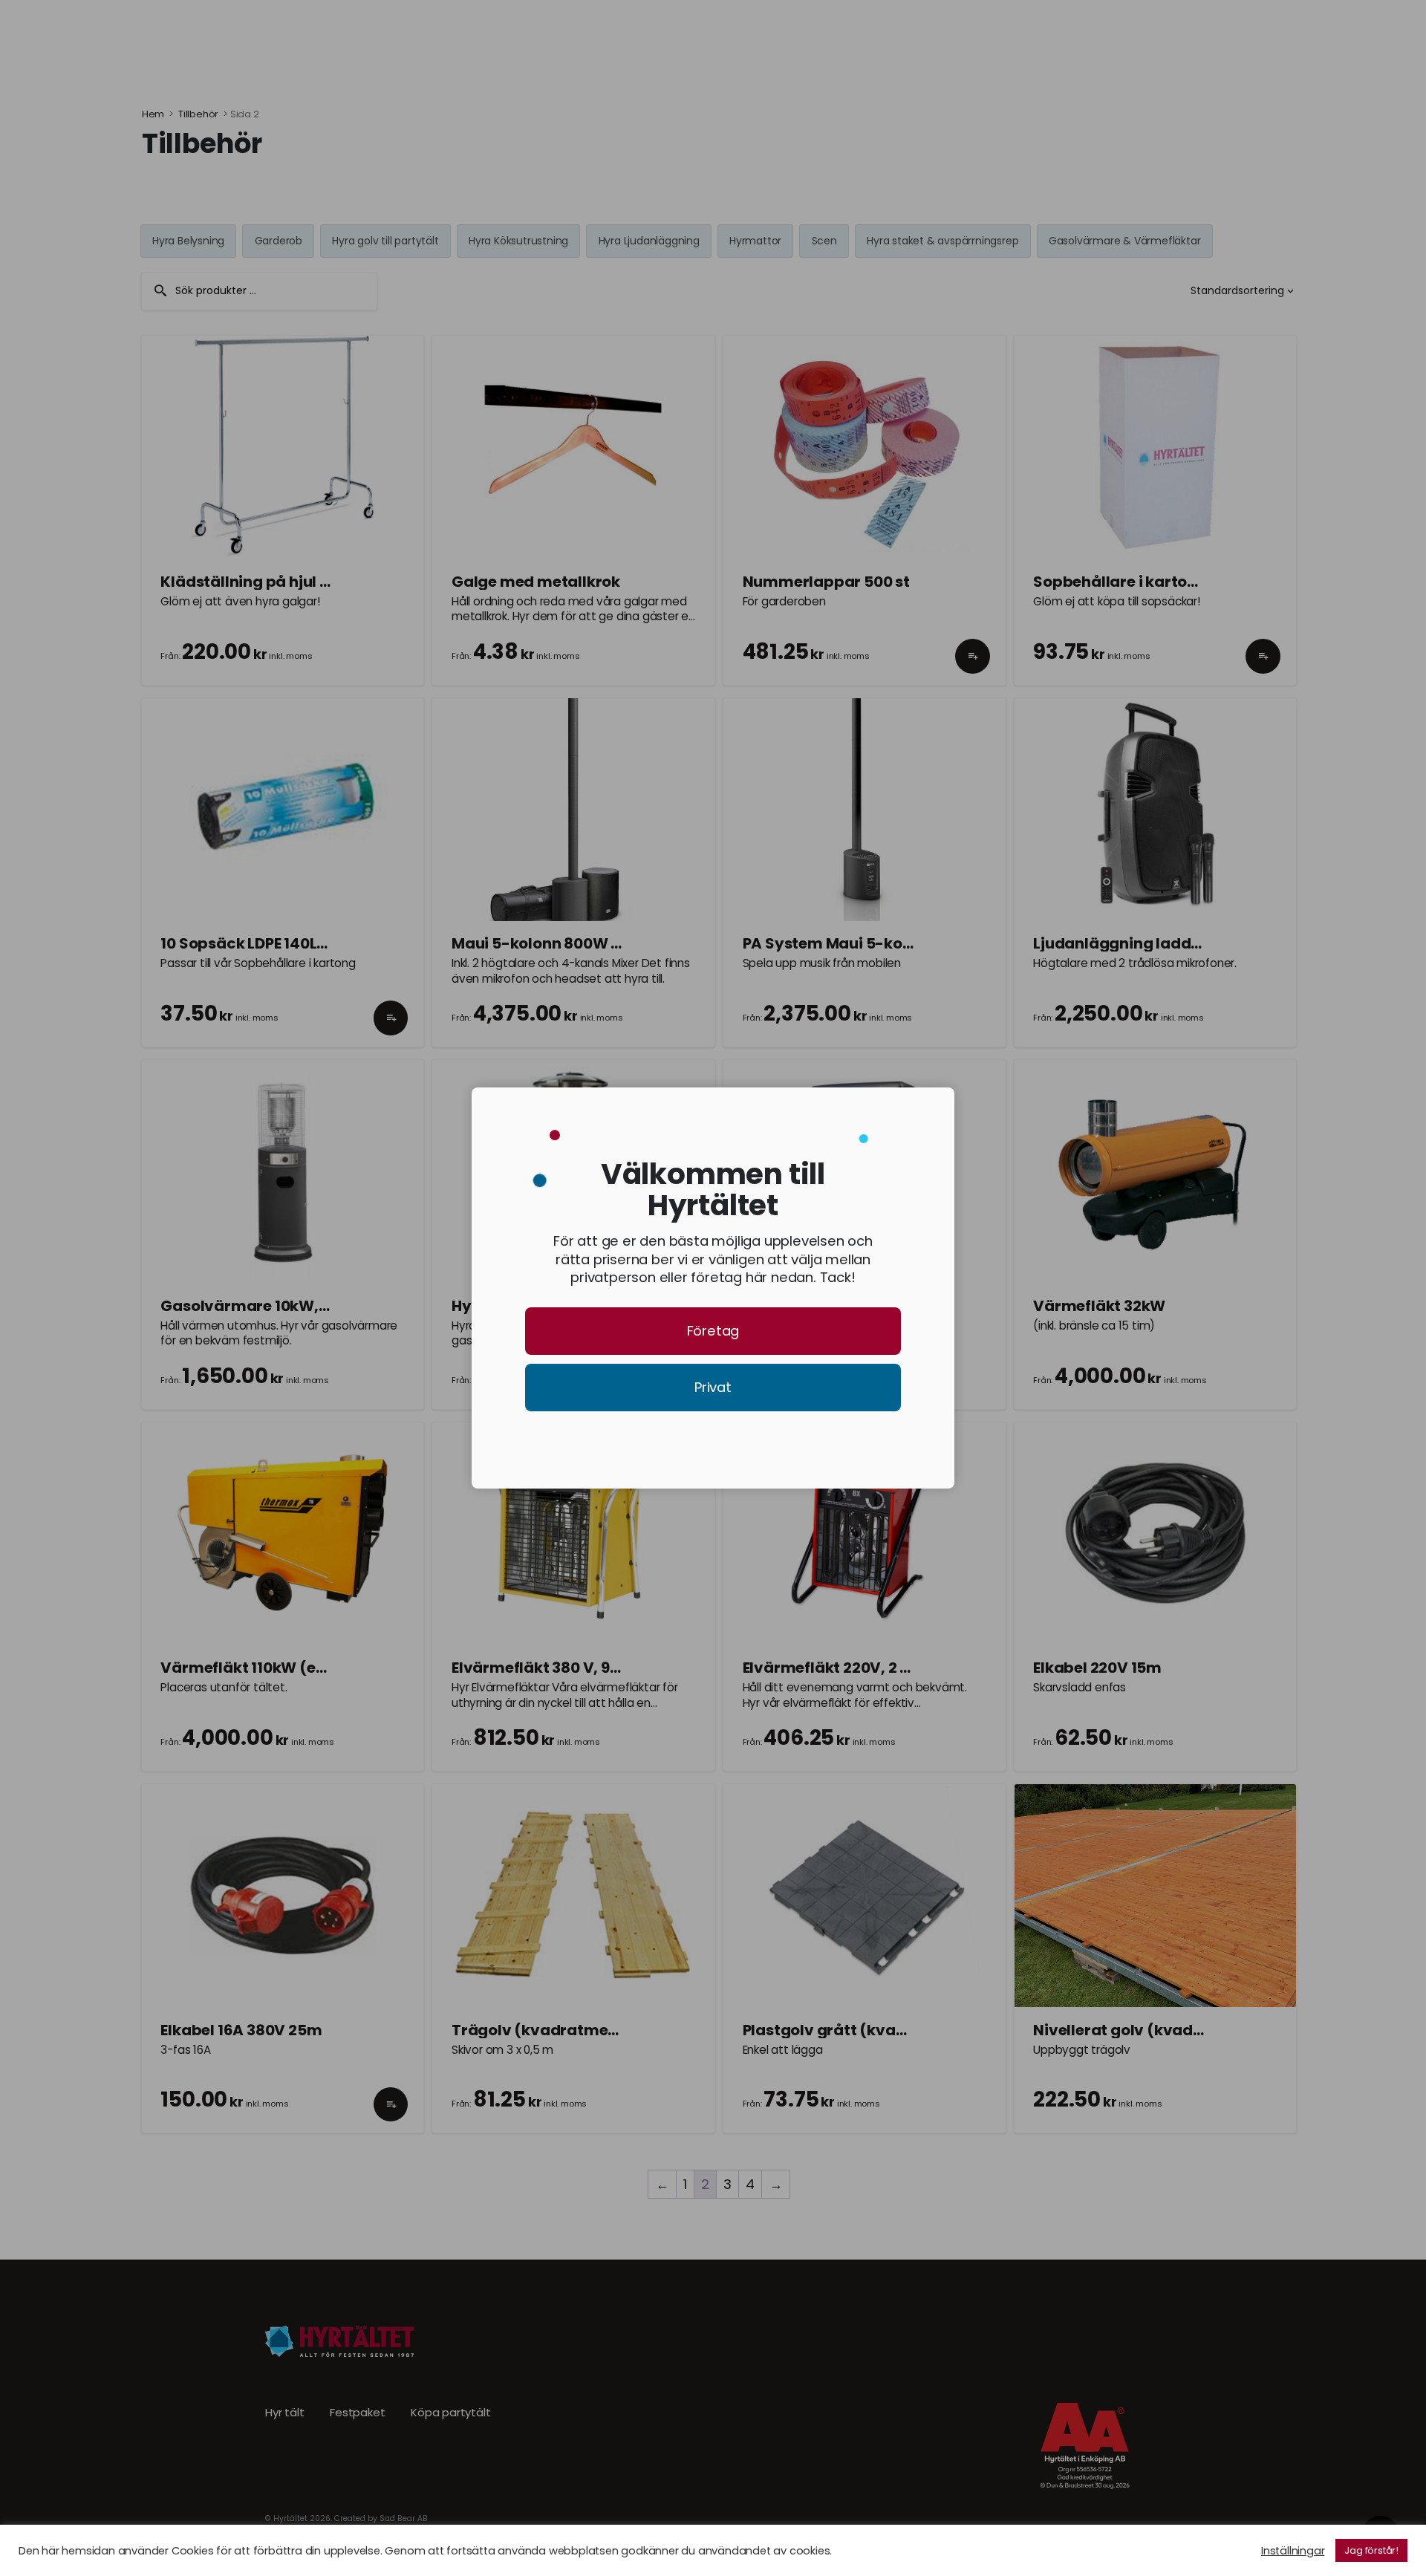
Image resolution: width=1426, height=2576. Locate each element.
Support (520, 36)
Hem (153, 114)
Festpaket (357, 2413)
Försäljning (348, 36)
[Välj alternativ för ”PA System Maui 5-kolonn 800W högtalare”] (973, 1032)
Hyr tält (284, 2413)
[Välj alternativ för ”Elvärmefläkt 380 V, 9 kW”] (681, 1756)
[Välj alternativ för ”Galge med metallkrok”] (681, 669)
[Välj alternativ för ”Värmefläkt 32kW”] (1263, 1393)
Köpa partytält (450, 2413)
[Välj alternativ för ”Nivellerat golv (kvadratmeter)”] (1263, 2118)
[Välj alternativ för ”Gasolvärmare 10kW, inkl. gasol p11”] (391, 1393)
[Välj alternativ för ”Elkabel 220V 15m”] (1263, 1756)
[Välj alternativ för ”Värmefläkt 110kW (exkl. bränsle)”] (391, 1756)
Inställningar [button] (1293, 2551)
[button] (973, 669)
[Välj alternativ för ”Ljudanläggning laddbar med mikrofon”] (1263, 1032)
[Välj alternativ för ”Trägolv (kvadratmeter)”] (681, 2118)
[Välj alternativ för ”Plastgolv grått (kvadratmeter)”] (973, 2118)
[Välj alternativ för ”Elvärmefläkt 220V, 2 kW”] (973, 1756)
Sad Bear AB (404, 2518)
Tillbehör (198, 114)
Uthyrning (252, 36)
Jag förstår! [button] (1371, 2550)
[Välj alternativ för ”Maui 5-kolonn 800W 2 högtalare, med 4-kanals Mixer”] (681, 1032)
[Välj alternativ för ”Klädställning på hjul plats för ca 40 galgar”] (391, 669)
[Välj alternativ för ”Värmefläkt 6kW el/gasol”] (973, 1393)
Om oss (439, 36)
